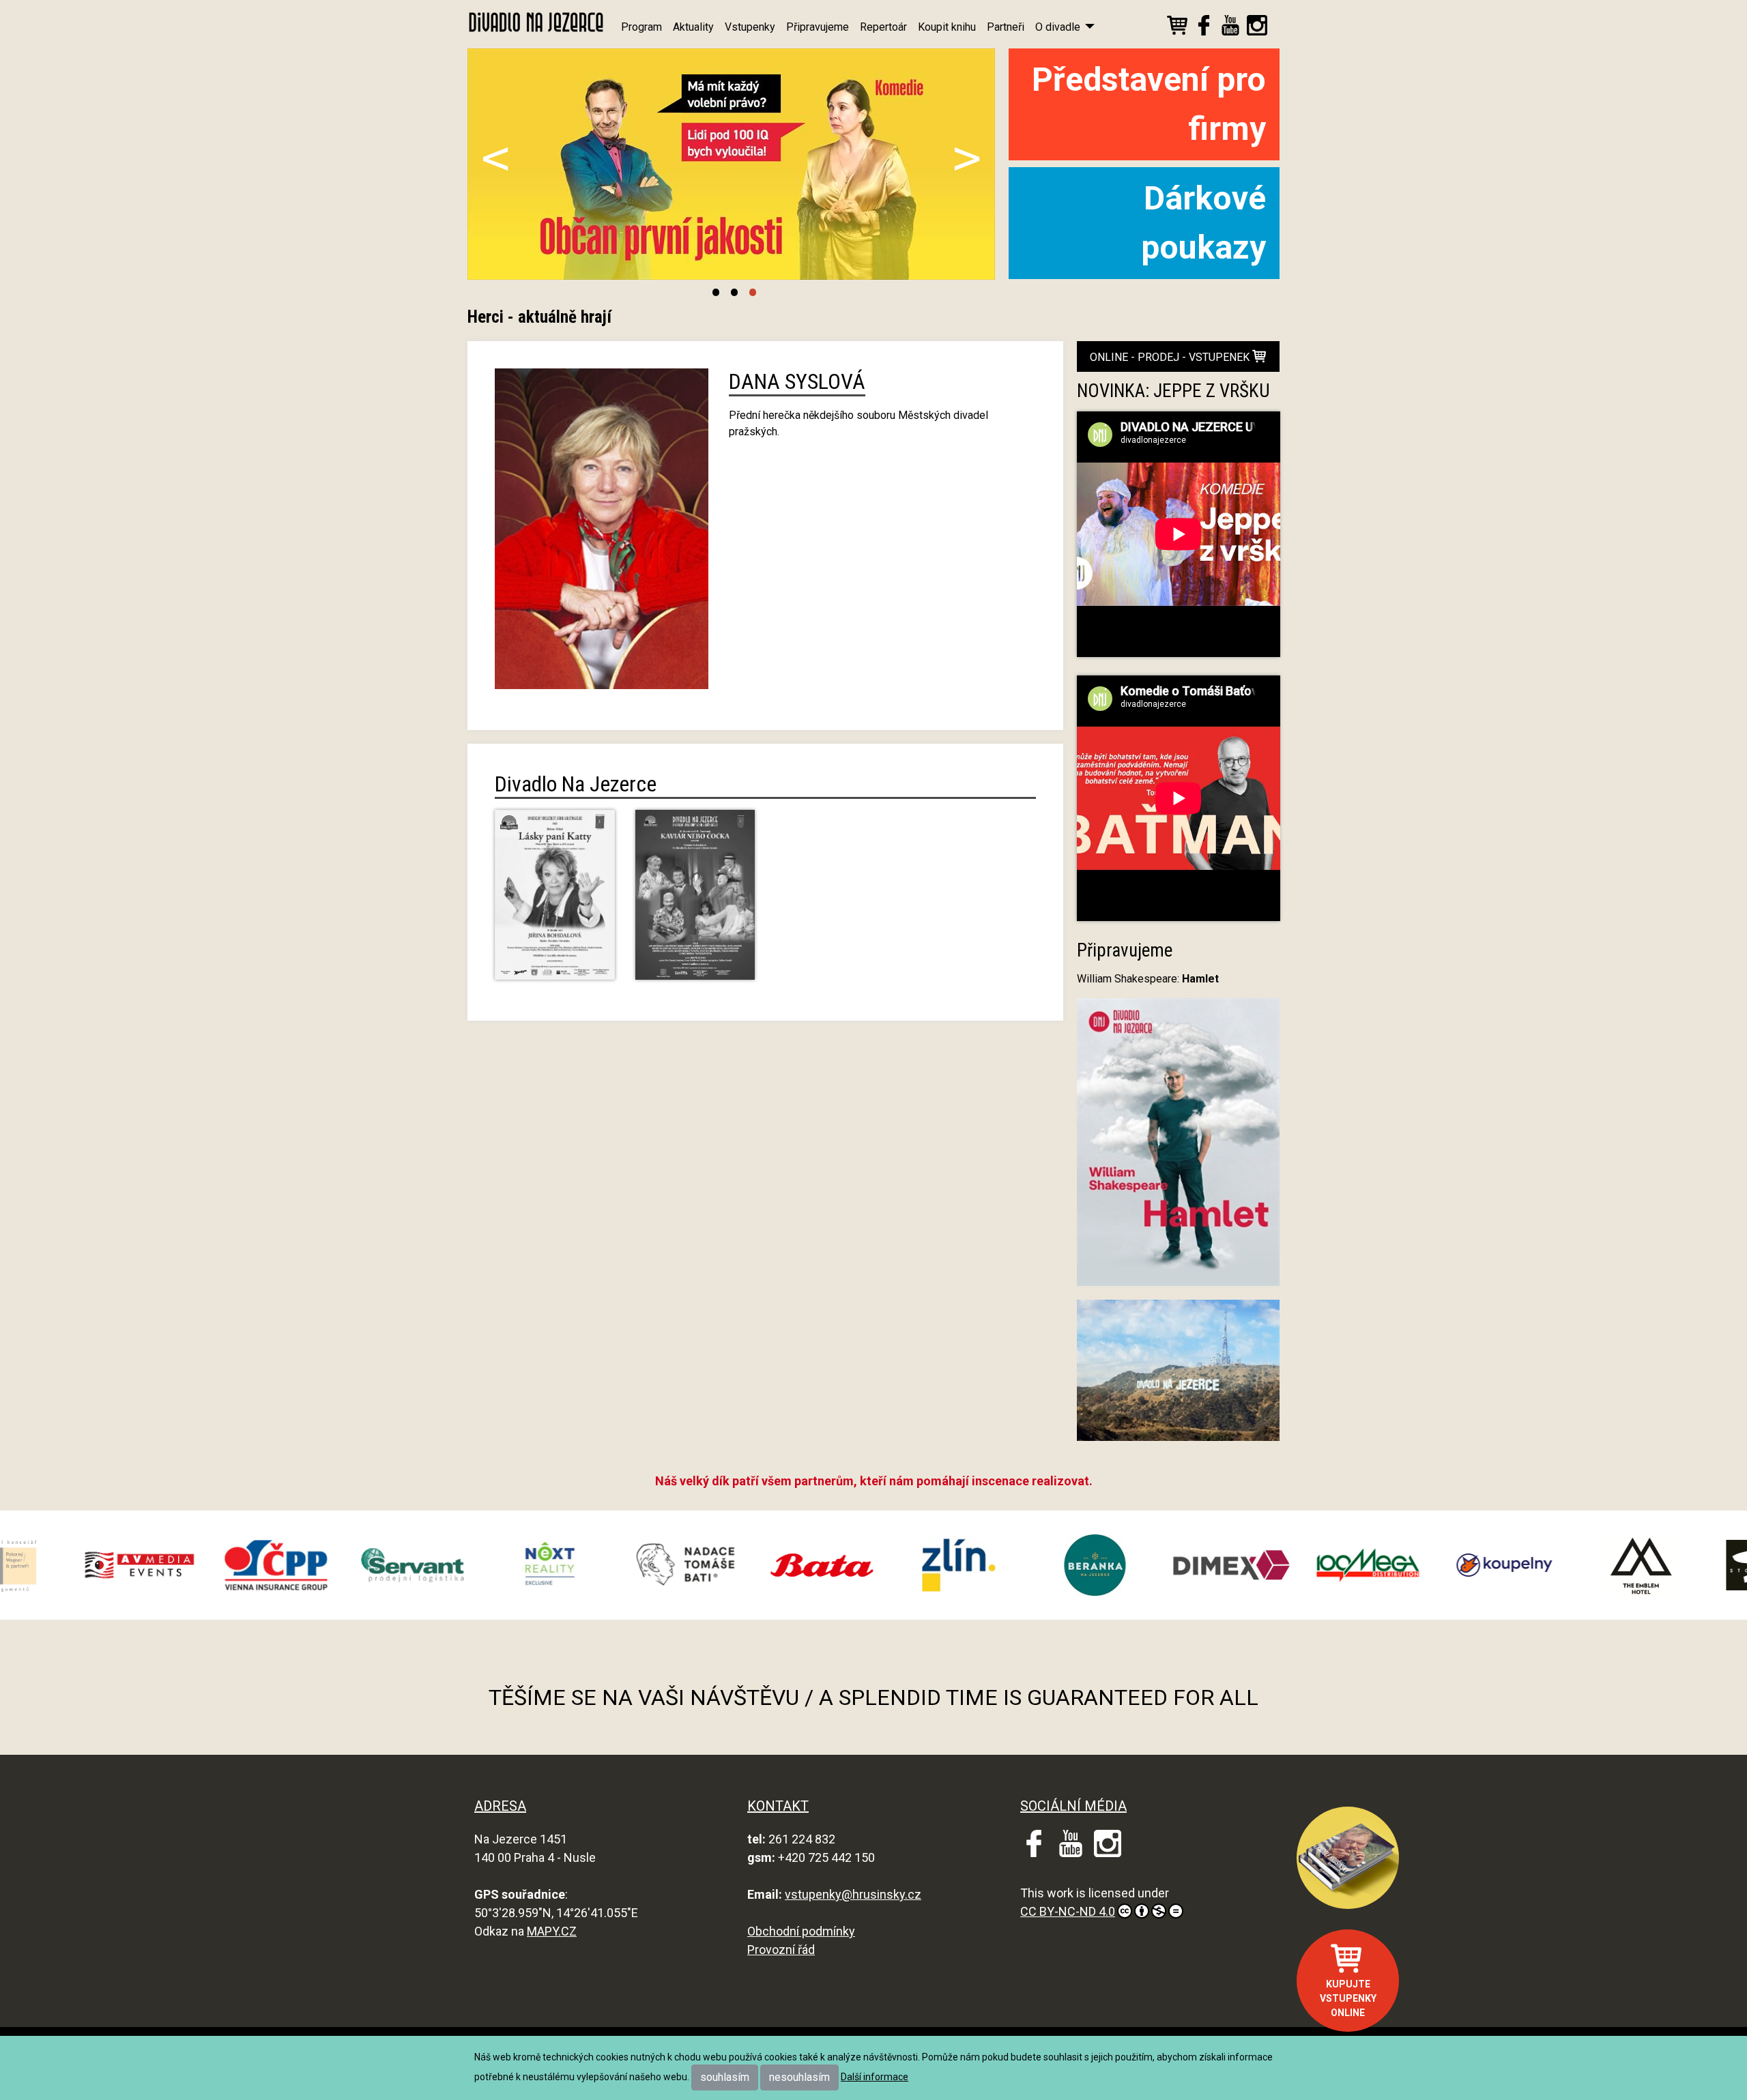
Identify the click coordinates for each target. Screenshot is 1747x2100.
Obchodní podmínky (801, 1931)
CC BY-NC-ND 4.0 (1068, 1911)
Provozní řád (781, 1950)
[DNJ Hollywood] (1179, 1376)
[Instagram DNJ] (1257, 28)
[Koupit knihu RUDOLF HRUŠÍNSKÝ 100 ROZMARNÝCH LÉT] (1348, 1858)
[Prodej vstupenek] (1177, 28)
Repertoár (883, 27)
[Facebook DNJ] (1204, 28)
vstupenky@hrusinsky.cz (853, 1894)
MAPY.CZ (552, 1931)
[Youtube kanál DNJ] (1230, 28)
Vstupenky (750, 27)
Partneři (1006, 27)
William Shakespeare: (1148, 979)
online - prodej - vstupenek (1171, 357)
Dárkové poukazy (1203, 223)
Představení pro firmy (1149, 104)
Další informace (875, 2077)
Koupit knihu (947, 27)
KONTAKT (778, 1806)
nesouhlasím (799, 2077)
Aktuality (693, 27)
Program (641, 27)
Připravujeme (818, 27)
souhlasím (725, 2077)
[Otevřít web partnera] (187, 1565)
